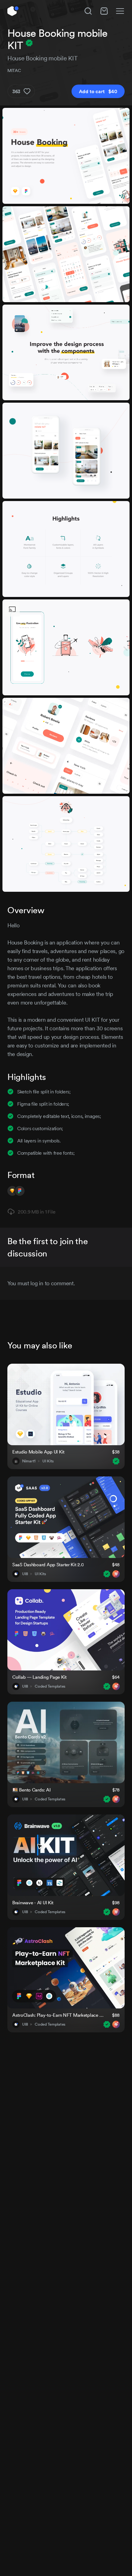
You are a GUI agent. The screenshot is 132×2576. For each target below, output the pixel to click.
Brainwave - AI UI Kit (33, 1903)
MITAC (14, 70)
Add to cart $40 (98, 91)
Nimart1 (29, 1461)
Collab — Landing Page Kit (39, 1677)
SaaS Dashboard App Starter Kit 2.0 (48, 1565)
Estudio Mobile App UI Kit (38, 1452)
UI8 (25, 1574)
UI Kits (48, 1461)
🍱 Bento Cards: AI (31, 1790)
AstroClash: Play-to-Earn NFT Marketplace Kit (58, 2015)
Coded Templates (50, 1686)
